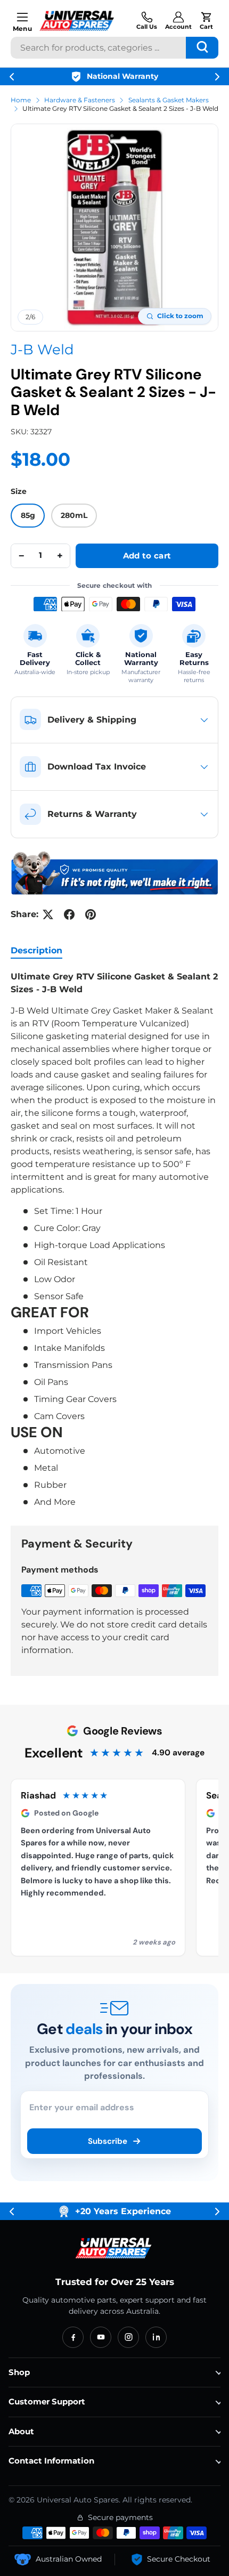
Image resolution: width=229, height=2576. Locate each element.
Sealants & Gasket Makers (169, 100)
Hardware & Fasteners (80, 100)
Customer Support (47, 2401)
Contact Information (51, 2461)
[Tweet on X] (48, 914)
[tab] (36, 950)
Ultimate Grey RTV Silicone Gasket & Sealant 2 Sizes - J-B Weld (120, 108)
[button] (206, 21)
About (21, 2431)
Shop (19, 2372)
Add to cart (147, 556)
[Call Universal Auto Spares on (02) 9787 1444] (147, 21)
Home (21, 100)
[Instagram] (128, 2337)
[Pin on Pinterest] (91, 914)
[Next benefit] (217, 77)
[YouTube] (101, 2337)
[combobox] (114, 48)
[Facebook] (73, 2337)
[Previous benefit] (12, 77)
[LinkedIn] (156, 2337)
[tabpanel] (114, 1240)
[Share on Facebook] (69, 914)
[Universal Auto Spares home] (114, 2248)
